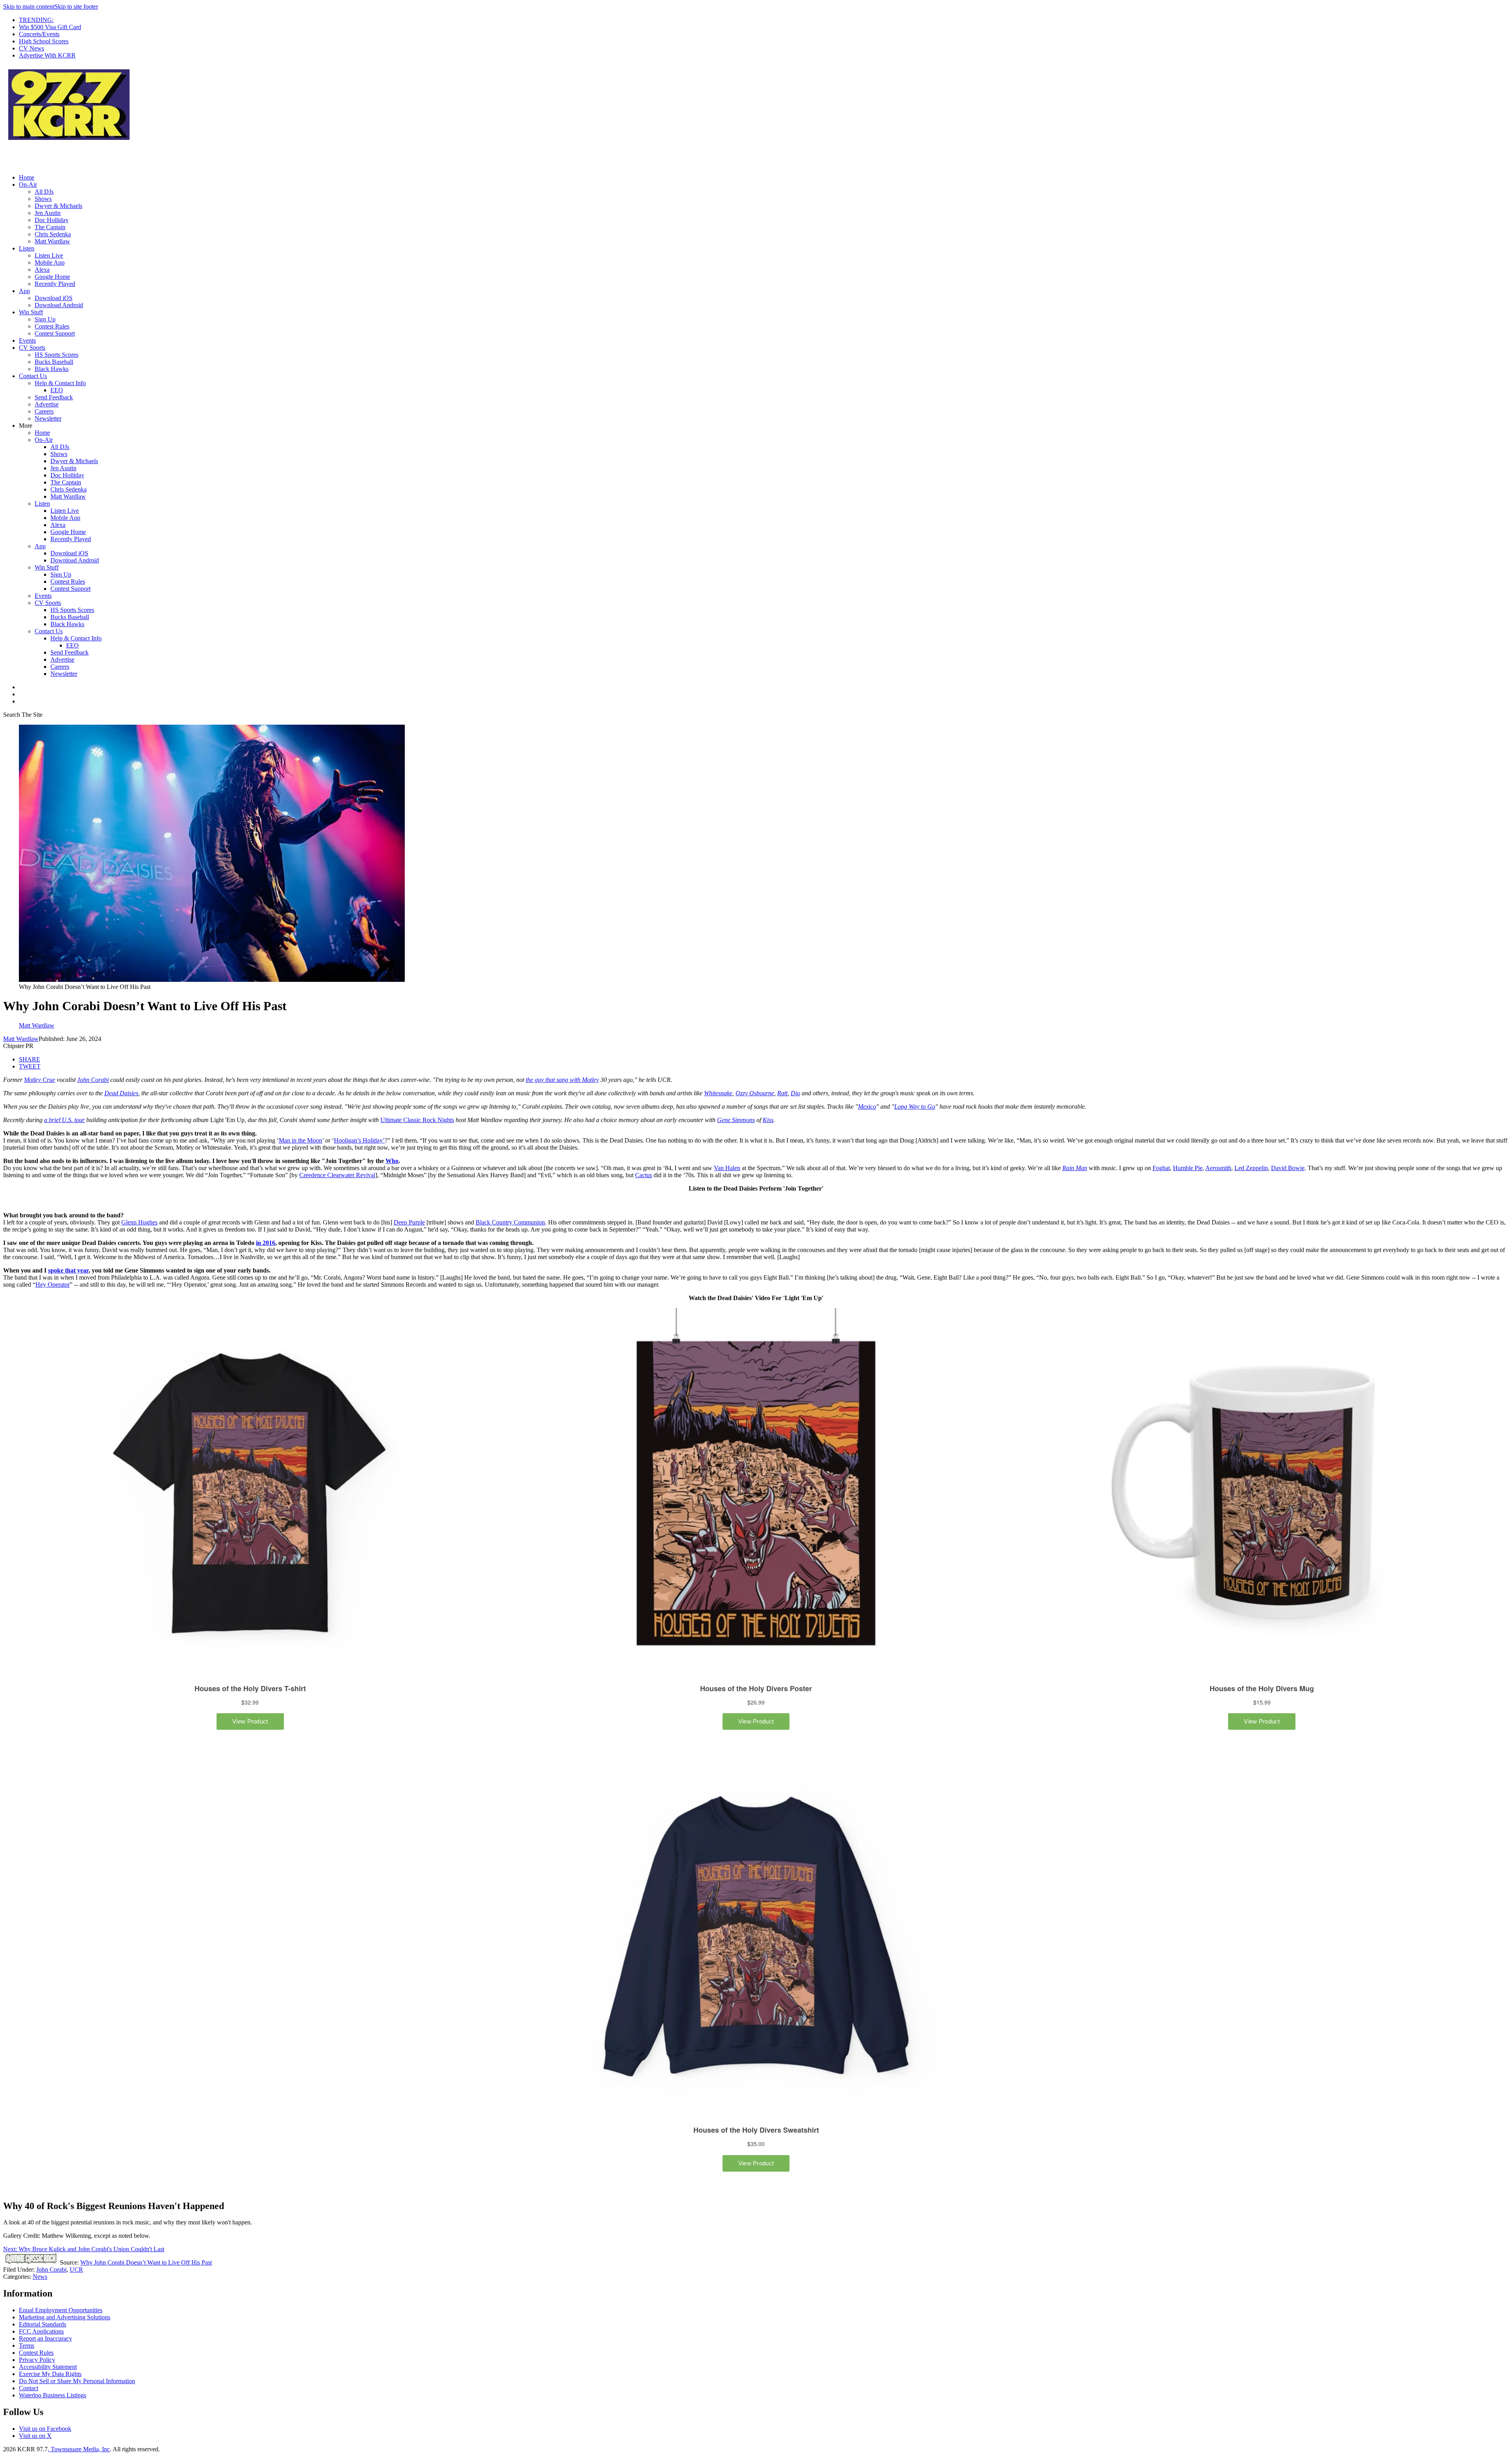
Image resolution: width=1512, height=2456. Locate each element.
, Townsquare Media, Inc (79, 2449)
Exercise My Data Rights (50, 2374)
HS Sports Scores (57, 355)
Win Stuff (31, 312)
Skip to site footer (76, 6)
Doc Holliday (52, 220)
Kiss (768, 1120)
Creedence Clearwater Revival (337, 1175)
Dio (795, 1093)
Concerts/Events (39, 34)
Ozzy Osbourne (755, 1093)
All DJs (44, 192)
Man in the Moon (300, 1140)
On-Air (28, 185)
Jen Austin (48, 213)
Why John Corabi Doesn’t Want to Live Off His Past (146, 2262)
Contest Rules (52, 326)
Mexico (867, 1106)
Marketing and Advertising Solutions (65, 2317)
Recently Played (55, 284)
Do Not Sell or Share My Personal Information (77, 2381)
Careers (44, 411)
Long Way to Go (915, 1106)
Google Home (52, 277)
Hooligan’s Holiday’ (359, 1140)
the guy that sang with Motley (562, 1080)
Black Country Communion (510, 1222)
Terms (27, 2346)
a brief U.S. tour (64, 1120)
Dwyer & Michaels (58, 206)
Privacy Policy (37, 2360)
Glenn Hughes (139, 1222)
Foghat (1161, 1168)
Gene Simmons (736, 1120)
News (40, 2277)
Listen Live (49, 255)
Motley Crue (40, 1080)
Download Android (59, 305)
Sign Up (45, 319)
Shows (43, 199)
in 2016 (266, 1243)
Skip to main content (29, 6)
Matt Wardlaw (52, 241)
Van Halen (727, 1168)
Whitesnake (718, 1093)
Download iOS (54, 298)
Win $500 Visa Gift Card (50, 27)
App (24, 291)
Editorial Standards (43, 2324)
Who (392, 1161)
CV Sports (32, 348)
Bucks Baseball (54, 362)
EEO (57, 390)
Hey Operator (53, 1285)
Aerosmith (1218, 1168)
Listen (27, 248)
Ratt (782, 1093)
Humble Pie (1188, 1168)
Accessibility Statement (48, 2367)
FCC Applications (41, 2331)
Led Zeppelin (1251, 1168)
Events (27, 340)
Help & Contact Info (60, 383)
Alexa (42, 270)
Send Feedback (54, 397)
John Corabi (93, 1080)
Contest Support (55, 333)
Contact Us (33, 376)
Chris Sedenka (53, 234)
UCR (76, 2270)
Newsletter (48, 418)
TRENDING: (36, 20)
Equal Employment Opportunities (61, 2310)
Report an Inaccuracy (45, 2338)
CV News (31, 48)
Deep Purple (409, 1222)
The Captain (50, 227)
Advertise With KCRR (47, 55)
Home (27, 177)
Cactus (644, 1175)
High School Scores (44, 41)
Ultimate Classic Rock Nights (417, 1120)
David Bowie (1288, 1168)
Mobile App (50, 262)
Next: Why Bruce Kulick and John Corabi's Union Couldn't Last (84, 2249)
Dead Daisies (121, 1093)
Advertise (47, 404)
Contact (29, 2388)
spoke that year (68, 1270)
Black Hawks (52, 369)
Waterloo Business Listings (53, 2395)
